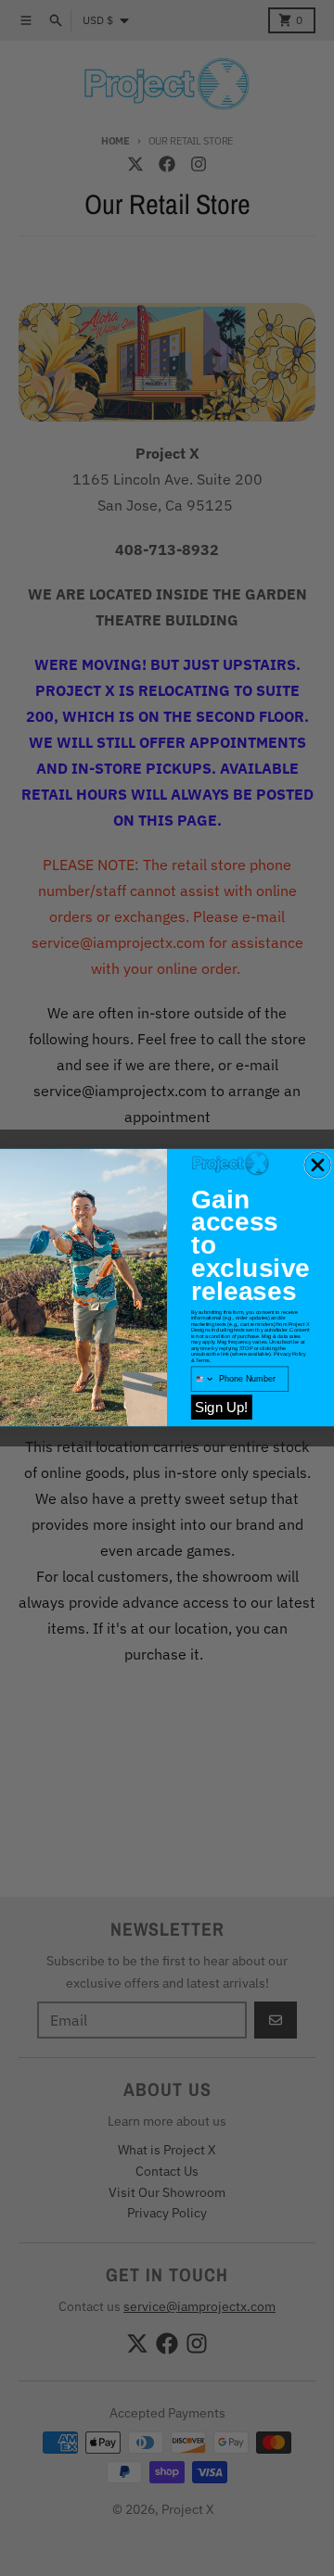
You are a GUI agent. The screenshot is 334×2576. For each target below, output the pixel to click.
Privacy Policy (290, 1355)
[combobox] (203, 1380)
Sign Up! (221, 1408)
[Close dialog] (318, 1166)
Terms (203, 1360)
